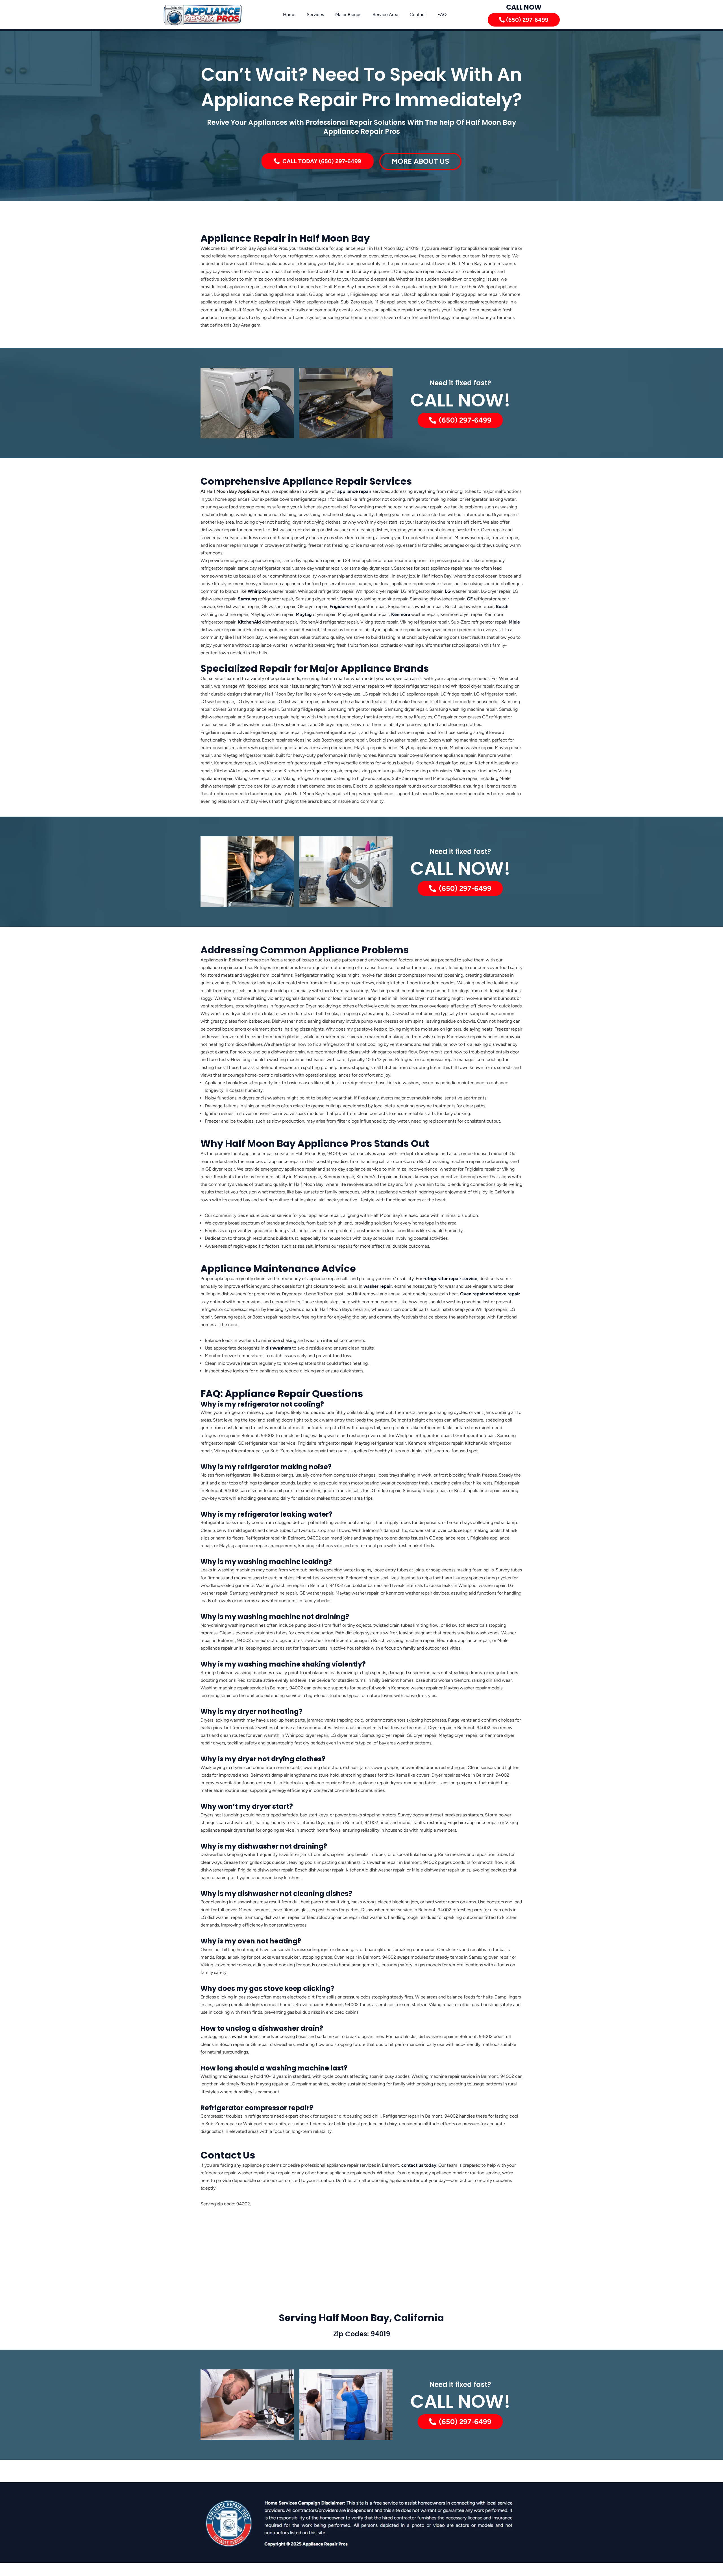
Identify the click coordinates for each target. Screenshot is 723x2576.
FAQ (442, 15)
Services (315, 15)
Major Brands (348, 15)
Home (289, 15)
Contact (418, 15)
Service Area (385, 15)
